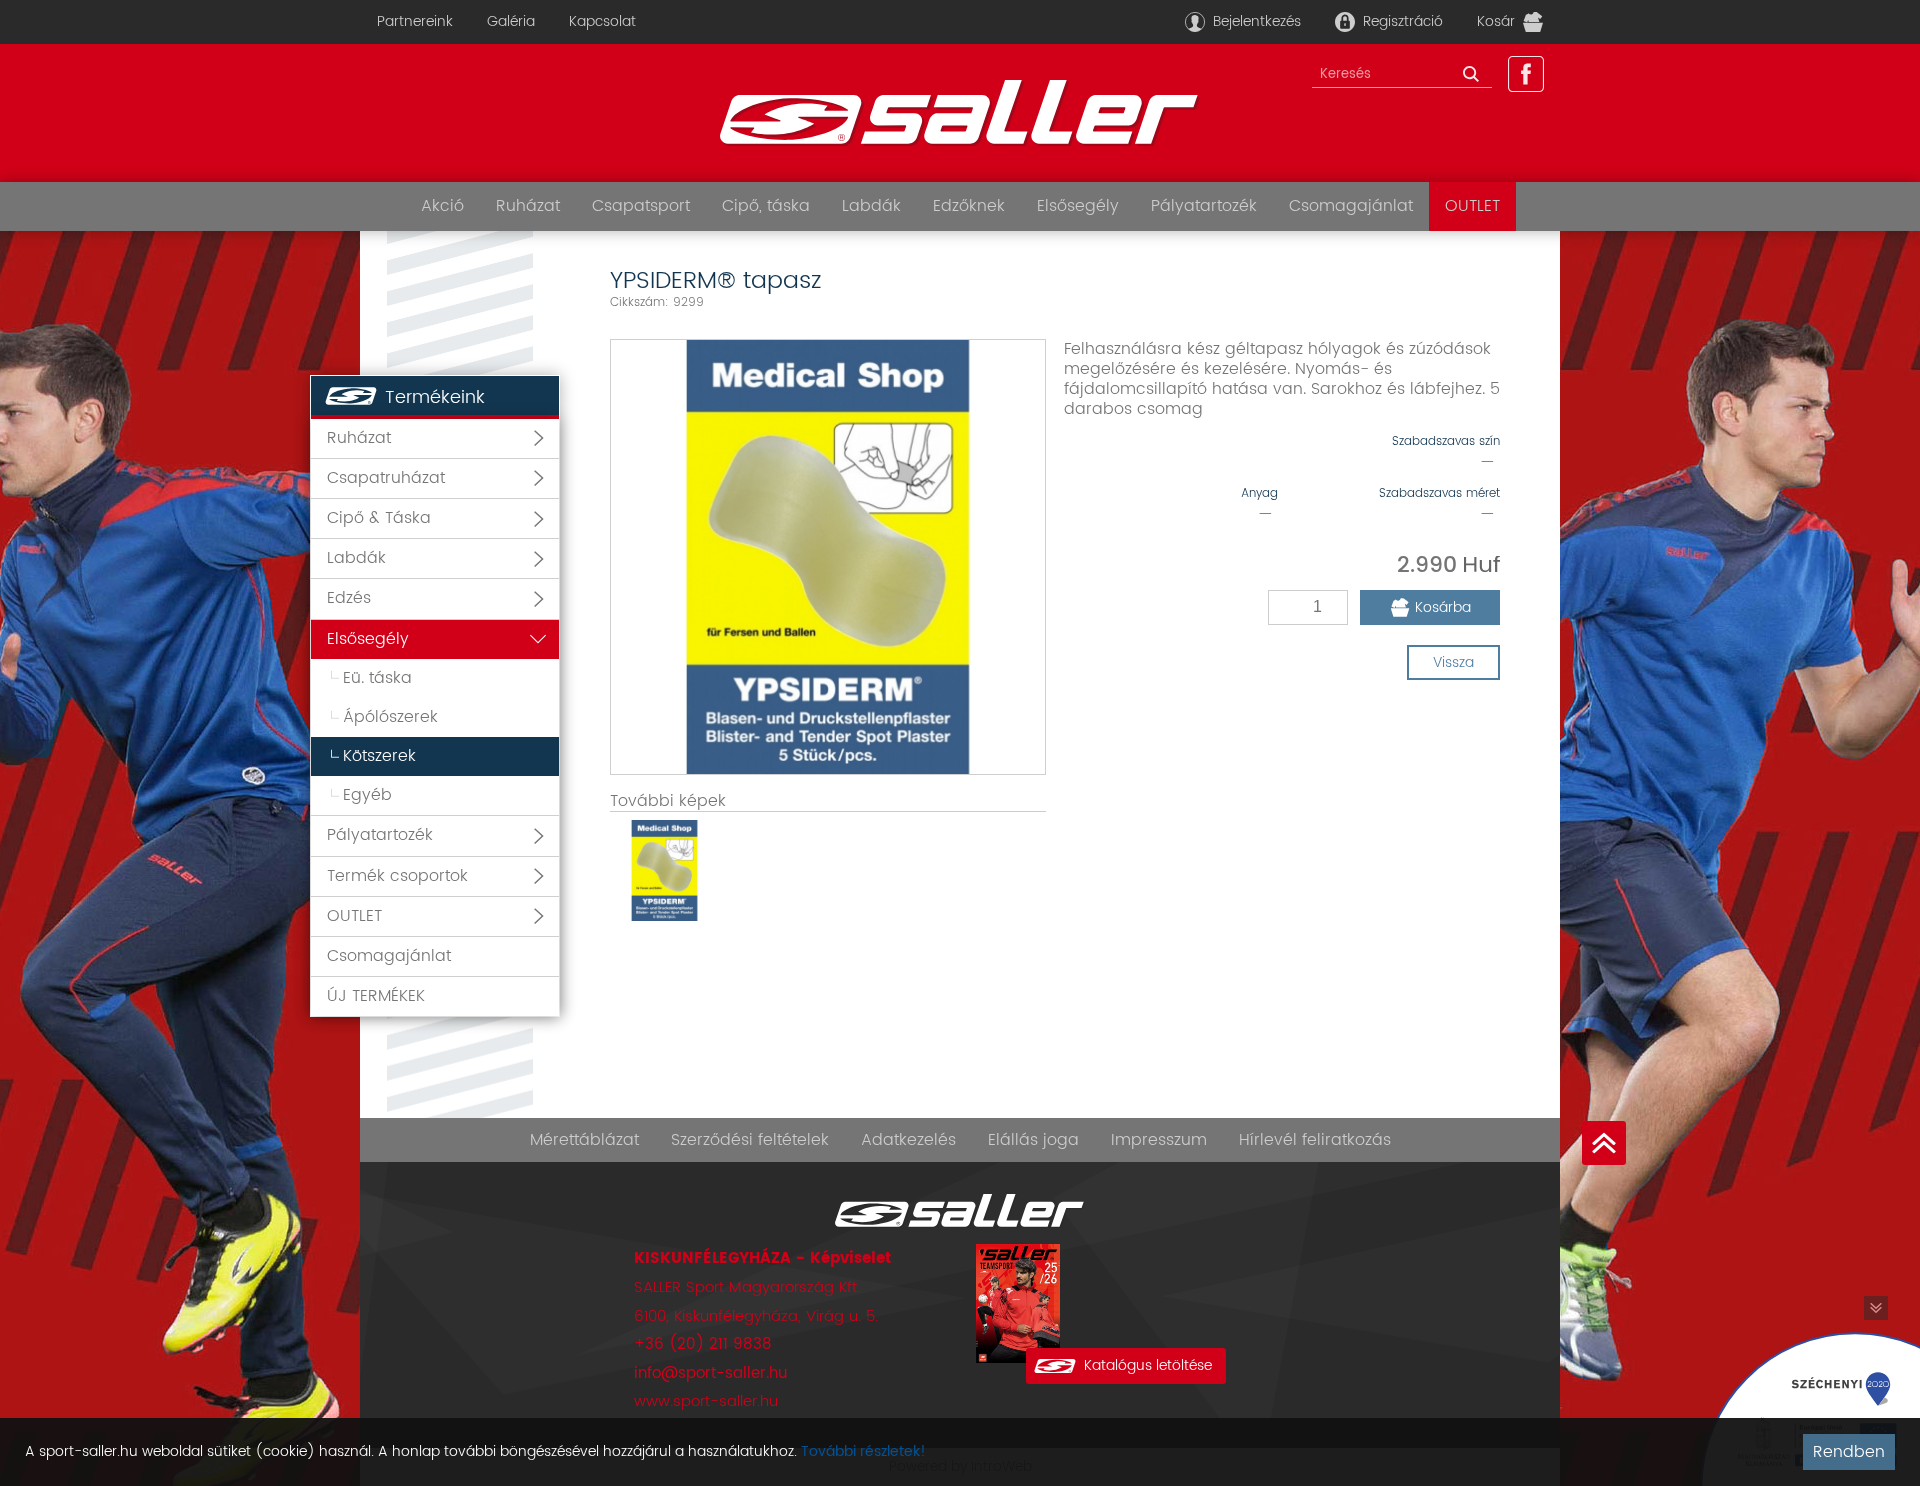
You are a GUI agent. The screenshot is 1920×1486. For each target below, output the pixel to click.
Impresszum (1159, 1140)
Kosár (1496, 21)
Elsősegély (1078, 206)
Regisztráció (1403, 21)
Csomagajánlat (1351, 206)
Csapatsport (641, 206)
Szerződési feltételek (750, 1140)
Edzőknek (969, 206)
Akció (442, 206)
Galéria (511, 21)
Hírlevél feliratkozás (1315, 1140)
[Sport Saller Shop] (960, 113)
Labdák (871, 206)
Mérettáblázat (584, 1140)
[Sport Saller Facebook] (1526, 74)
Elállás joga (1033, 1140)
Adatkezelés (908, 1140)
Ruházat (528, 206)
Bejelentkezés (1257, 21)
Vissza (1453, 662)
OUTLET (1472, 206)
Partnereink (415, 21)
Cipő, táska (766, 206)
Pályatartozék (1204, 206)
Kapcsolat (602, 21)
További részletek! (863, 1451)
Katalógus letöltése (1148, 1365)
